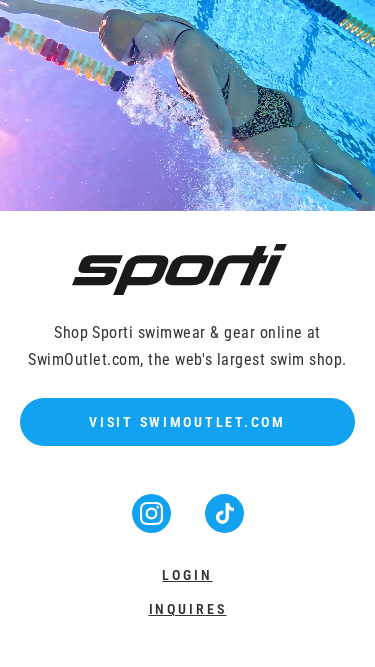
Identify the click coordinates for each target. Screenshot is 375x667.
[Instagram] (153, 526)
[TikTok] (224, 526)
